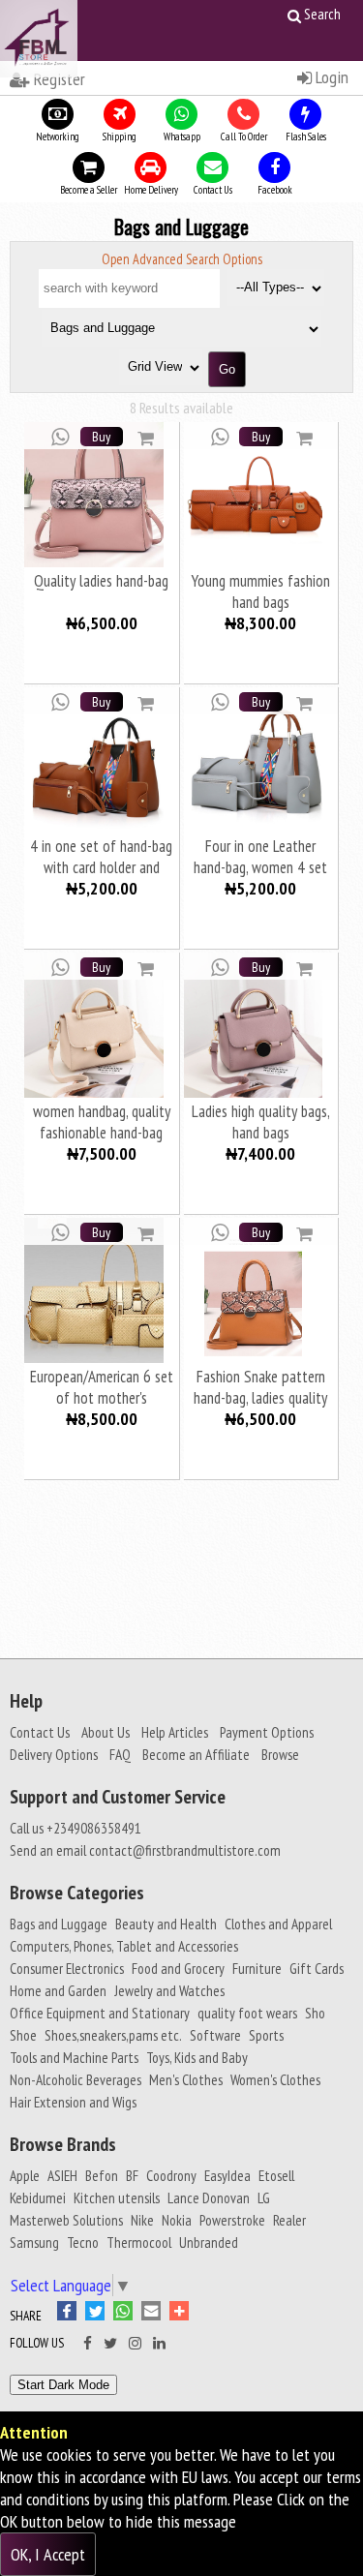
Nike (142, 2220)
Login (330, 77)
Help (26, 1701)
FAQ (120, 1754)
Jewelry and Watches (169, 1990)
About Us (106, 1732)
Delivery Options (54, 1754)
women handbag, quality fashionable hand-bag (102, 1121)
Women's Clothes (275, 2079)
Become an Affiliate (196, 1754)
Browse (280, 1754)
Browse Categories (77, 1893)
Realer (289, 2220)
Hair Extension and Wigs (73, 2102)
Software (215, 2035)
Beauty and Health (166, 1924)
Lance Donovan (209, 2197)
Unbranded (209, 2242)
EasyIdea (227, 2175)
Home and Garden (58, 1990)
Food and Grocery (178, 1968)
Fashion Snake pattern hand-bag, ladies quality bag (260, 1387)
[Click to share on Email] (155, 2314)
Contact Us (40, 1732)
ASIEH (62, 2175)
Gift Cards (317, 1968)
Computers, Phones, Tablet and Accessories (124, 1946)
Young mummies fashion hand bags (261, 591)
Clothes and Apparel (278, 1924)
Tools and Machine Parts (74, 2057)
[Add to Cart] (145, 436)
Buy (101, 437)
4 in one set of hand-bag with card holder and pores (101, 856)
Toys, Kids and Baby (197, 2057)
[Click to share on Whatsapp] (127, 2314)
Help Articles (175, 1732)
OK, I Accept (48, 2554)
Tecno (83, 2242)
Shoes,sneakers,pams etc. (113, 2035)
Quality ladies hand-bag (101, 581)
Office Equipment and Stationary (100, 2013)
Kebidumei (38, 2197)
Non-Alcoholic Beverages (76, 2079)
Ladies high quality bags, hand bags (261, 1121)
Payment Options (267, 1732)
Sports (266, 2035)
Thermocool (139, 2242)
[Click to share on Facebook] (71, 2314)
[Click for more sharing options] (181, 2314)
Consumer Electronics (67, 1968)
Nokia (177, 2220)
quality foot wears (247, 2013)
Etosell (276, 2175)
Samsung (34, 2242)
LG (264, 2197)
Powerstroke (232, 2220)
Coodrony (171, 2175)
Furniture (257, 1968)
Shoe (23, 2035)
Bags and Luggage (59, 1924)
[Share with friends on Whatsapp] (61, 436)
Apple (25, 2175)
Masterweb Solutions (66, 2220)
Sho (315, 2013)
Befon (102, 2175)
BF (132, 2175)
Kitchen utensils (117, 2197)
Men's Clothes (186, 2079)
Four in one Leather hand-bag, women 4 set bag (260, 856)
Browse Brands (63, 2144)
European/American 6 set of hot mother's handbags (102, 1387)
